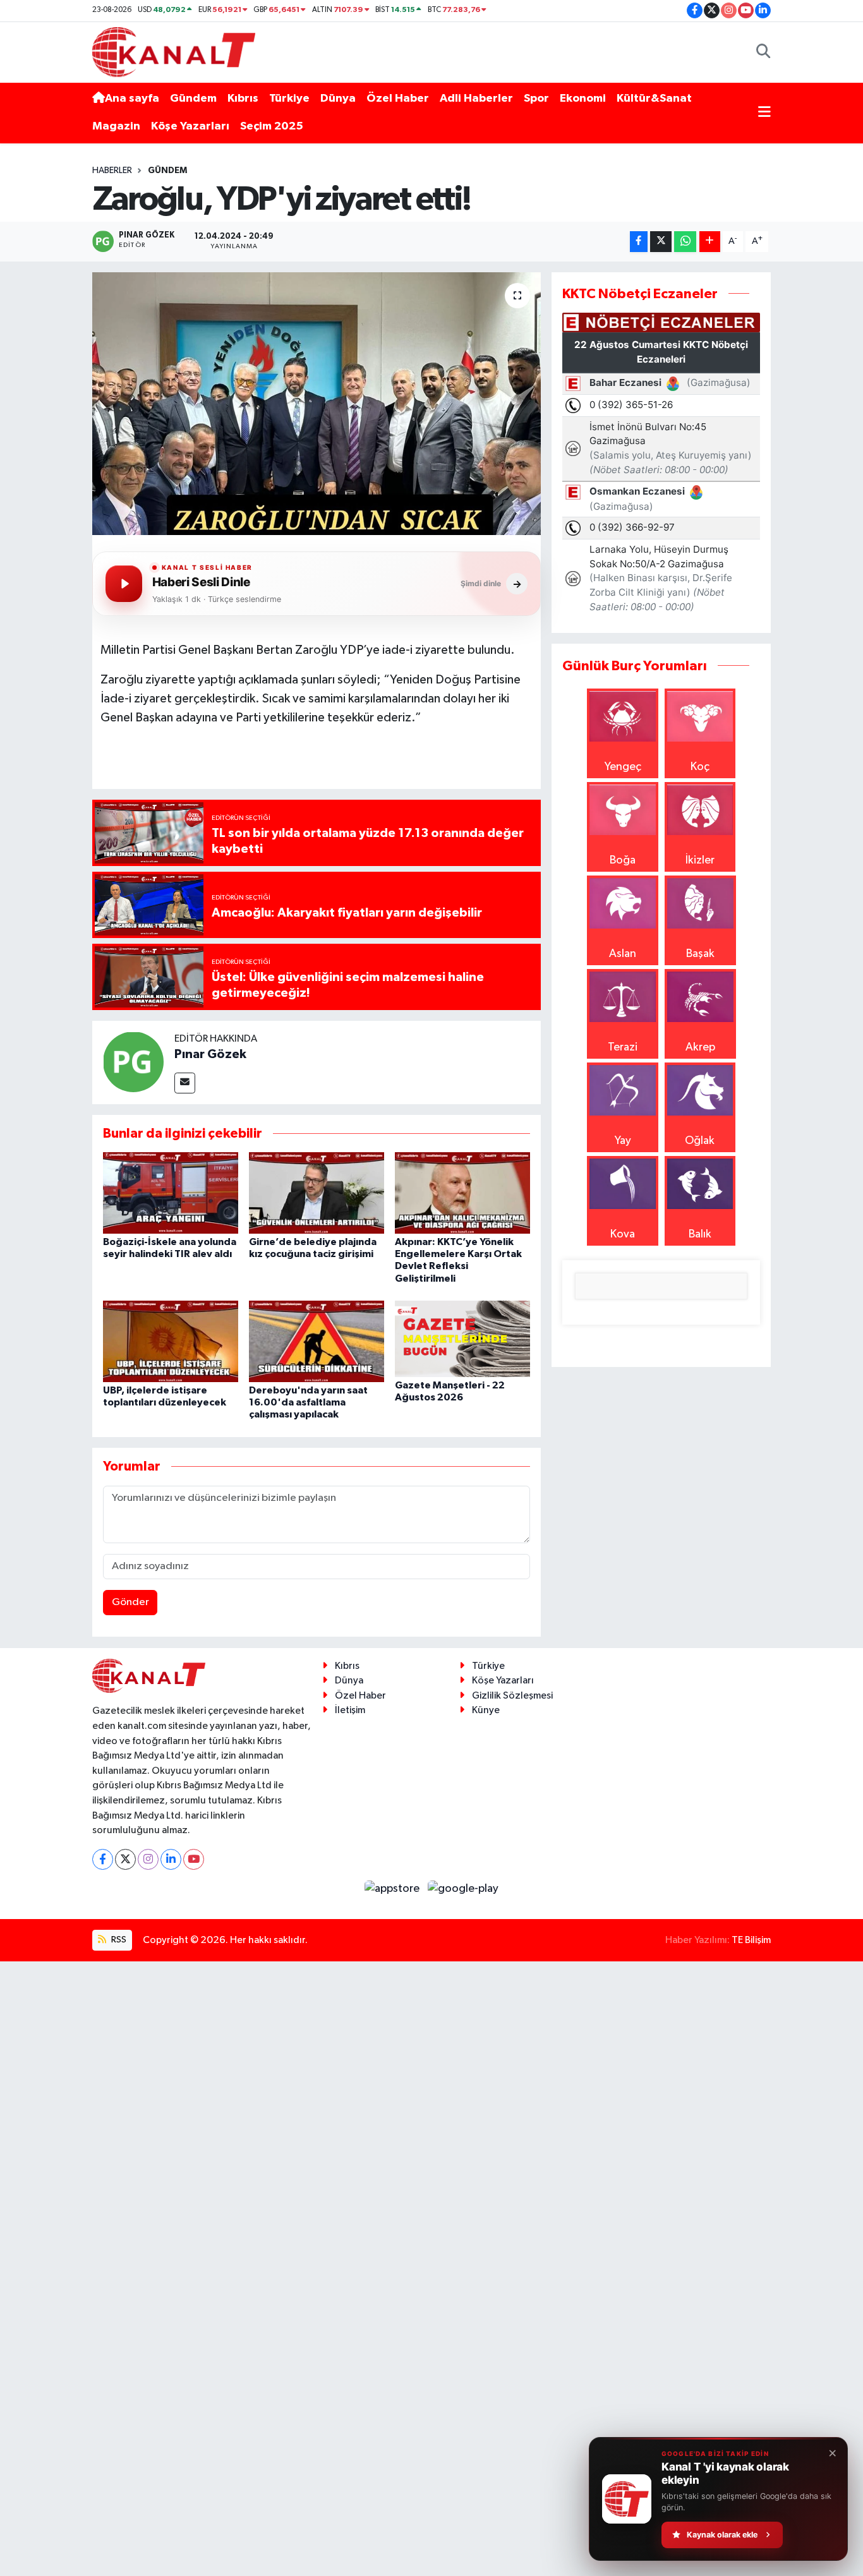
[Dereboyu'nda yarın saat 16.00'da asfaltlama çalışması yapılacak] (317, 1341)
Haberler (112, 171)
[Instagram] (148, 1859)
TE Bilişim (751, 1940)
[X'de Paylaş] (661, 242)
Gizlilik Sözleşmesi (512, 1696)
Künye (486, 1710)
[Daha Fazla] (710, 242)
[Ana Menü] (764, 113)
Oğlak (700, 1141)
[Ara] (763, 52)
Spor (536, 99)
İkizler (700, 860)
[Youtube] (194, 1859)
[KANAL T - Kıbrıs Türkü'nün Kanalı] (174, 51)
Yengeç (623, 767)
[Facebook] (103, 1859)
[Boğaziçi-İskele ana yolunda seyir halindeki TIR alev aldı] (171, 1193)
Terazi (623, 1047)
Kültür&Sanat (654, 99)
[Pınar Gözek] (133, 1061)
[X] (125, 1859)
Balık (700, 1234)
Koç (700, 767)
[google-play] (463, 1889)
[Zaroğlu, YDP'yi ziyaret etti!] (317, 404)
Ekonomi (583, 99)
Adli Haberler (476, 99)
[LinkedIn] (171, 1859)
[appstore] (394, 1889)
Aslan (623, 954)
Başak (700, 954)
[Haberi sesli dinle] (124, 584)
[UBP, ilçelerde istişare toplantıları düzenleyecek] (171, 1341)
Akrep (700, 1047)
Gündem (193, 99)
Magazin (116, 126)
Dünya (338, 99)
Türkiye (289, 99)
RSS (118, 1940)
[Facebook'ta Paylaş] (639, 242)
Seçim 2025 (272, 126)
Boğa (623, 860)
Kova (623, 1234)
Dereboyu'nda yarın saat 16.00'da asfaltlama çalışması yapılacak (308, 1402)
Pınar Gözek (210, 1054)
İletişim (350, 1710)
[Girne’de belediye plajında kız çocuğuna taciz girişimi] (317, 1193)
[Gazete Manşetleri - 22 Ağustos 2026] (462, 1339)
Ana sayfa (132, 99)
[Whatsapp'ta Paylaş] (685, 242)
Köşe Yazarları (190, 126)
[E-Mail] (185, 1083)
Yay (623, 1141)
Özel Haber (398, 99)
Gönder (130, 1602)
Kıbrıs (243, 99)
